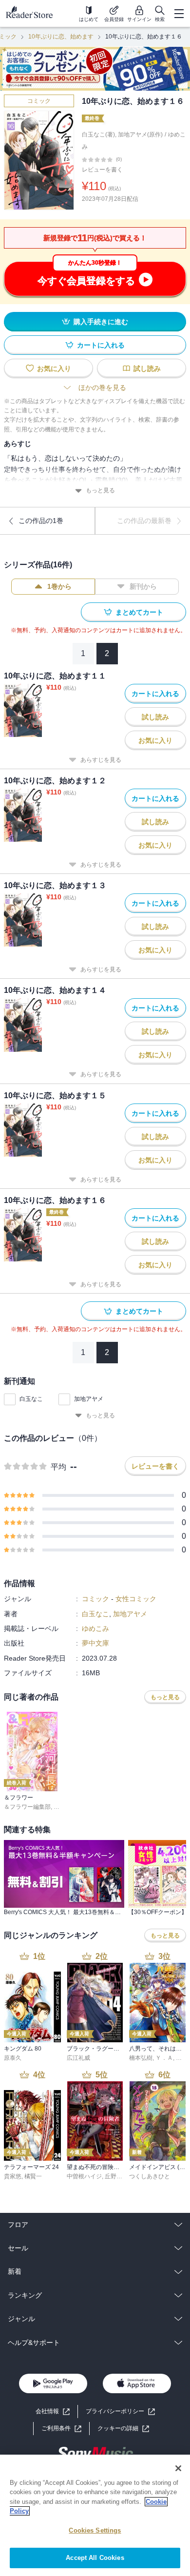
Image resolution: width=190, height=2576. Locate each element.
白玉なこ (31, 1399)
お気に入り (54, 368)
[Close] (178, 2468)
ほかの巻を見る (102, 387)
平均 (58, 1467)
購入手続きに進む (101, 322)
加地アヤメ (89, 1399)
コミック (39, 101)
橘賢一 (33, 2176)
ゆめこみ (95, 1628)
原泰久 (13, 2058)
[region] (95, 2515)
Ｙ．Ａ (164, 2058)
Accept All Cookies (95, 2558)
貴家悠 (13, 2176)
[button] (123, 2429)
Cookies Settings (95, 2530)
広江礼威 (78, 2058)
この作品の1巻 (41, 521)
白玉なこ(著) (98, 135)
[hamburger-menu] (179, 14)
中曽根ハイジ (84, 2176)
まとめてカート (139, 612)
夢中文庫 (95, 1643)
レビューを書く (102, 170)
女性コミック (136, 1599)
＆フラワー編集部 (27, 1807)
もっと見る (100, 490)
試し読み (147, 368)
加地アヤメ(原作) (140, 135)
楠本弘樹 (141, 2058)
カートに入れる (101, 345)
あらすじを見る (101, 760)
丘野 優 (114, 2176)
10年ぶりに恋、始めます (61, 37)
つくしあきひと (150, 2176)
